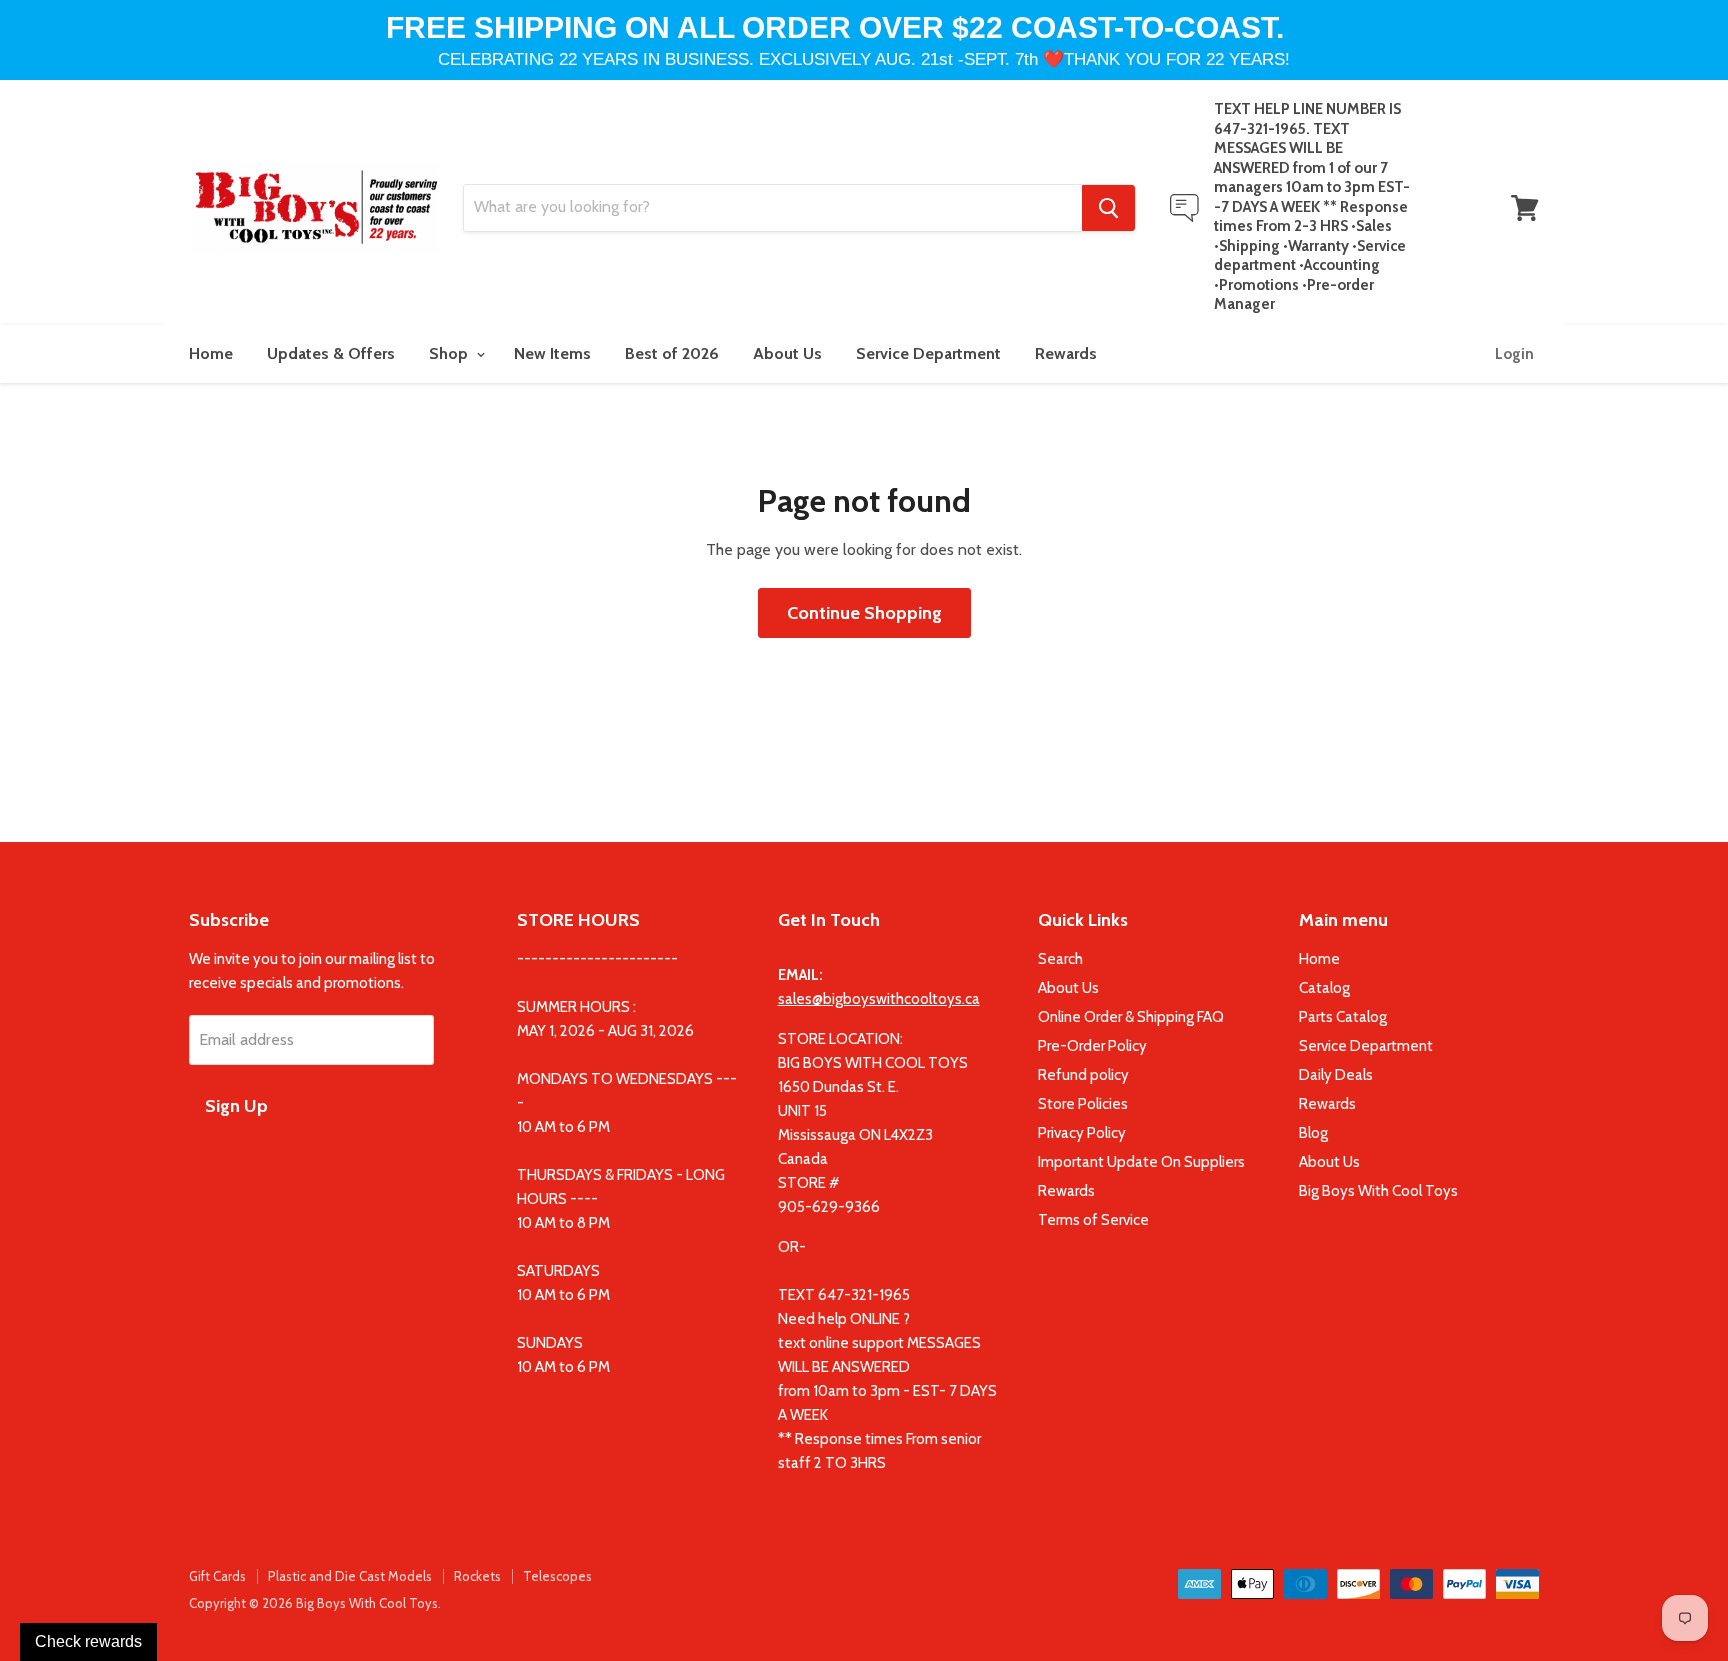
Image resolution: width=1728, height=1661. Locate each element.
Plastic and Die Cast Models (350, 1576)
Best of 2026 (672, 353)
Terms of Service (1093, 1220)
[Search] (1108, 208)
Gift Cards (217, 1576)
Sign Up (236, 1106)
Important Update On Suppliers (1141, 1162)
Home (211, 353)
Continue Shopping (864, 613)
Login (1514, 354)
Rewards (1066, 353)
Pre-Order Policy (1092, 1046)
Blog (1313, 1133)
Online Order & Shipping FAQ (1131, 1017)
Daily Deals (1336, 1075)
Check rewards (88, 1641)
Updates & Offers (331, 353)
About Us (787, 353)
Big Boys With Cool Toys (1378, 1191)
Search (1060, 959)
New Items (552, 353)
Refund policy (1083, 1075)
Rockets (477, 1576)
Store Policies (1083, 1104)
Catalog (1324, 988)
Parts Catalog (1343, 1017)
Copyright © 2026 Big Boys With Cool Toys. (315, 1603)
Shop (450, 353)
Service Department (928, 353)
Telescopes (557, 1576)
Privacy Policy (1082, 1133)
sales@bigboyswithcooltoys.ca (879, 999)
